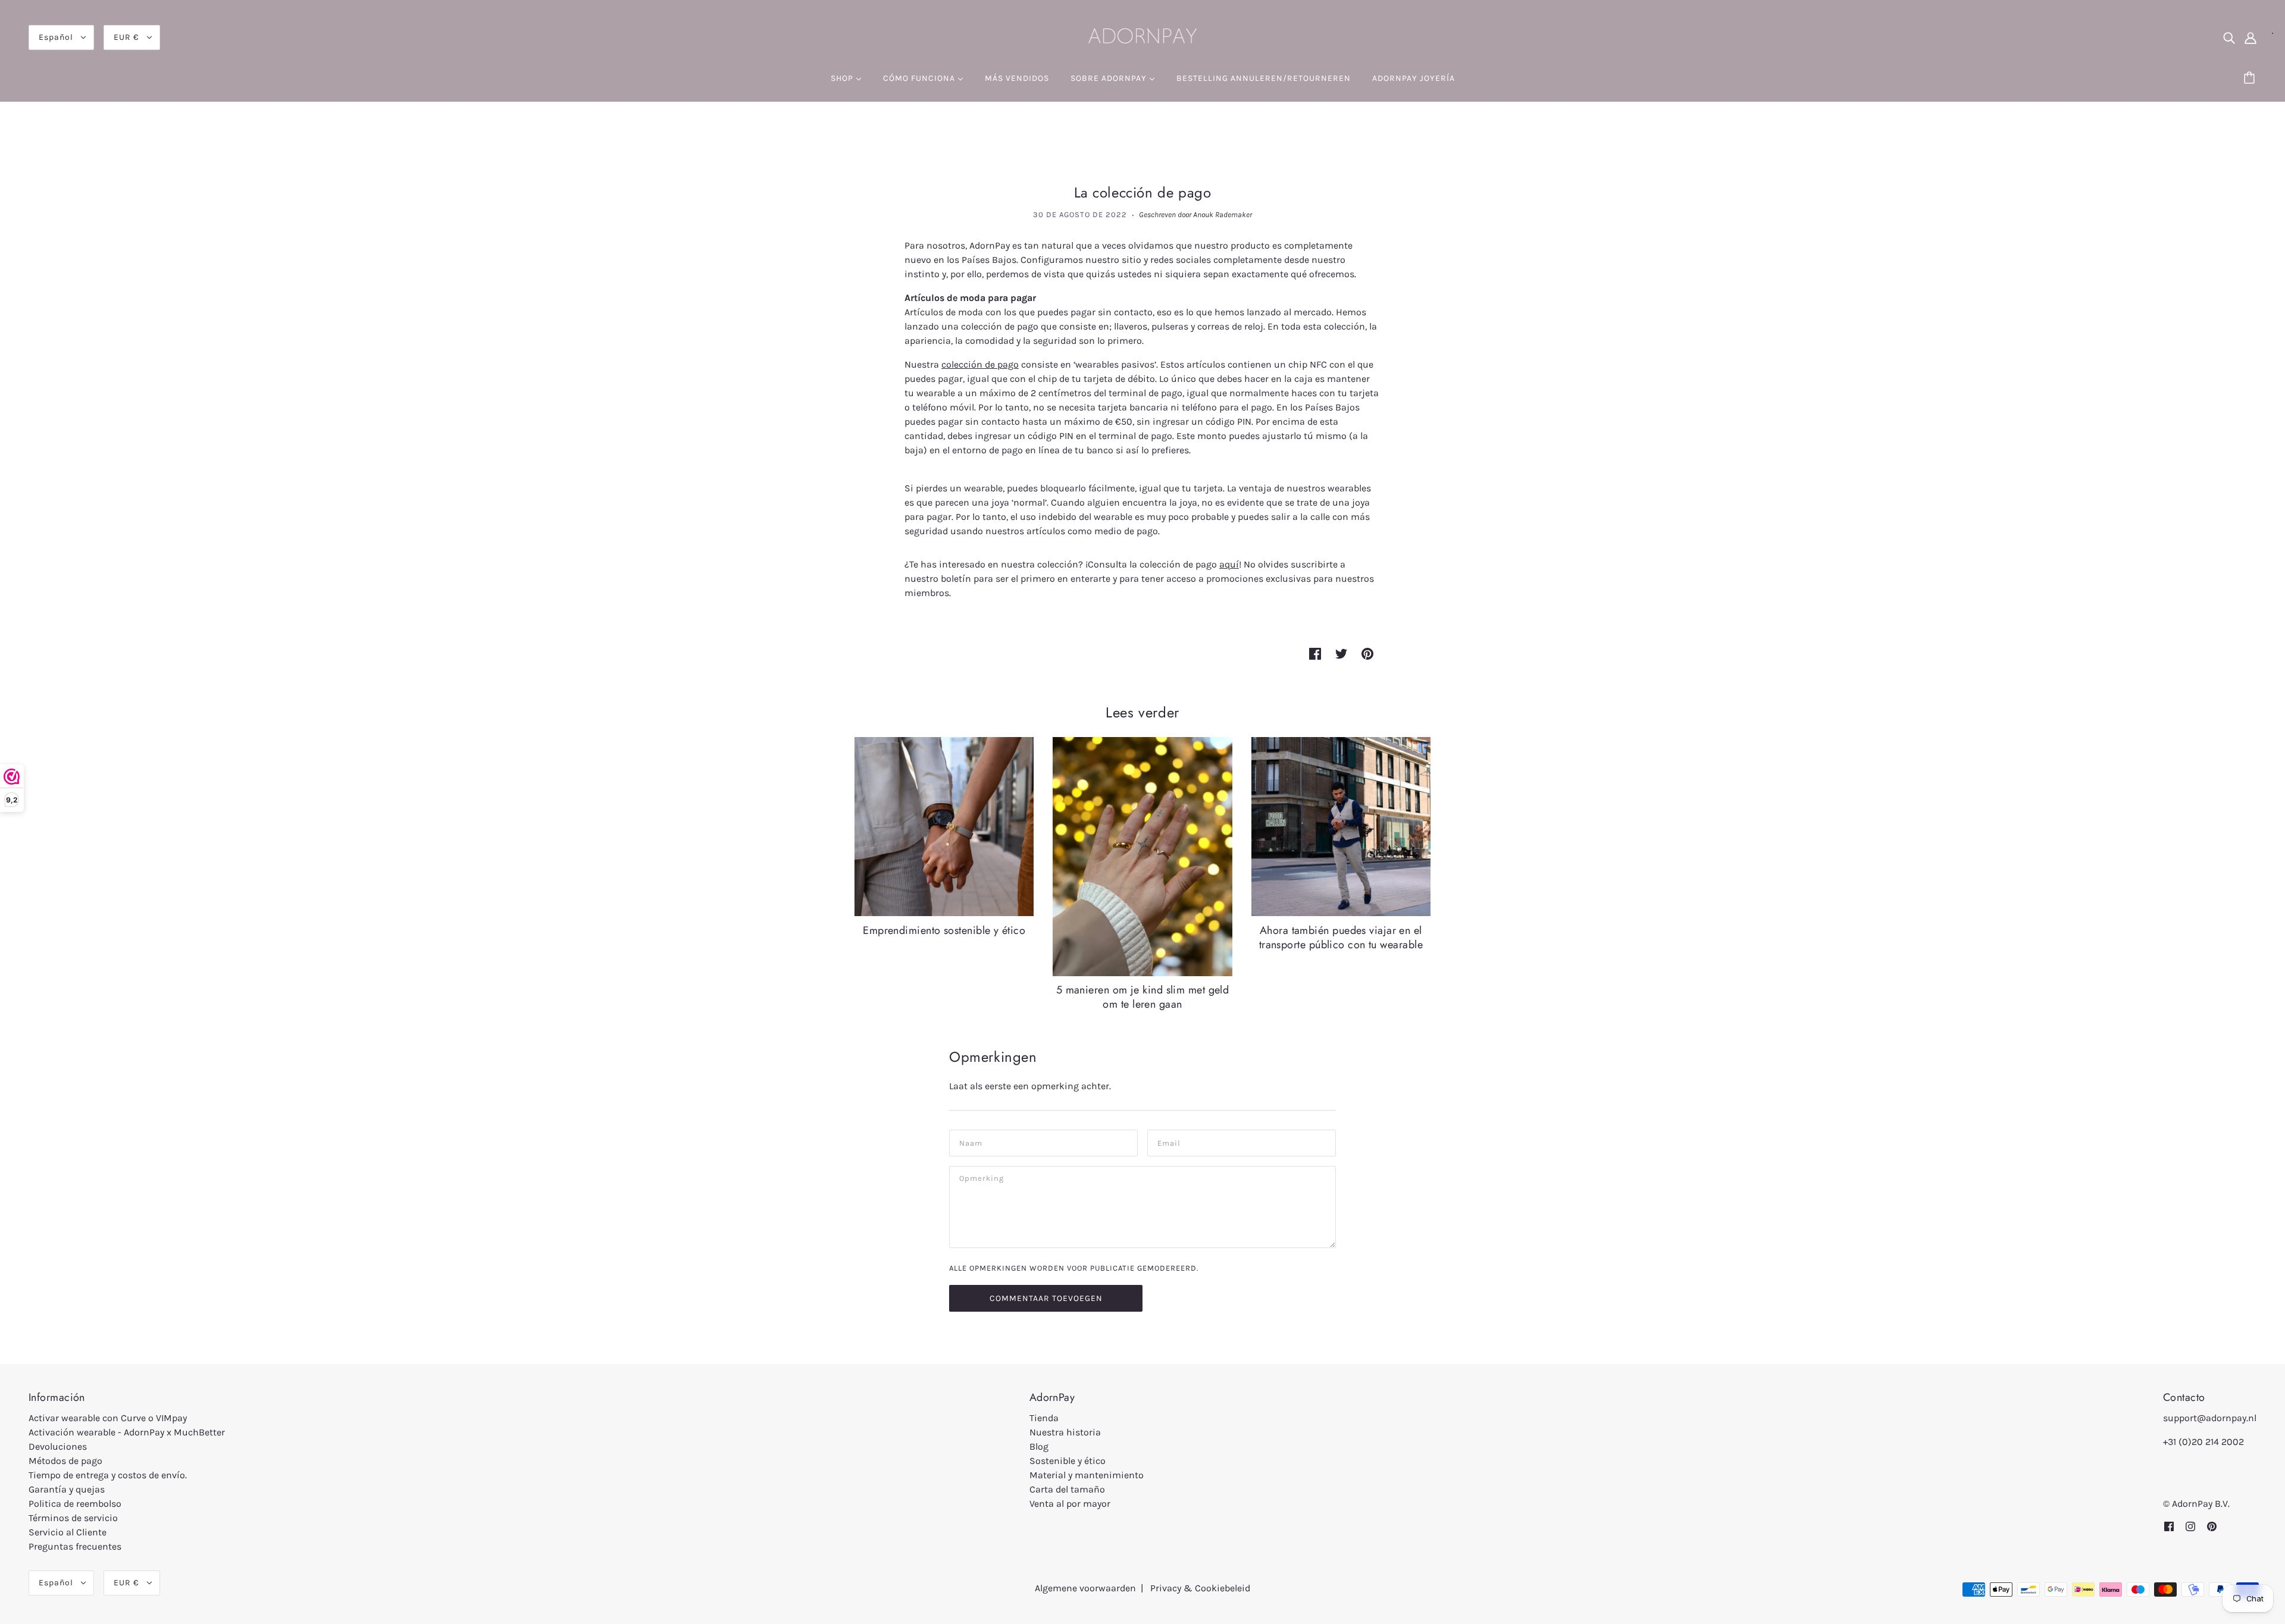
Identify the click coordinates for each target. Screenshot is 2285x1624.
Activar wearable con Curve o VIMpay (108, 1418)
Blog (1039, 1446)
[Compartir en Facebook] (1315, 653)
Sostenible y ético (1068, 1461)
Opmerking (982, 1178)
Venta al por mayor (1070, 1504)
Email (1169, 1142)
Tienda (1044, 1418)
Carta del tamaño (1067, 1489)
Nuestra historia (1065, 1432)
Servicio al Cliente (68, 1532)
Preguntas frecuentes (75, 1546)
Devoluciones (58, 1446)
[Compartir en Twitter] (1341, 653)
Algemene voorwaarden (1085, 1588)
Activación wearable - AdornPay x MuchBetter (127, 1432)
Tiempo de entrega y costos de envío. (108, 1475)
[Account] (2250, 37)
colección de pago (980, 364)
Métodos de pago (65, 1461)
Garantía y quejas (67, 1489)
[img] (2229, 37)
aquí (1229, 564)
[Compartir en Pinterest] (1367, 653)
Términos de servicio (73, 1518)
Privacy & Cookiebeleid (1200, 1588)
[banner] (1142, 36)
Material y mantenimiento (1087, 1475)
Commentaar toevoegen (1046, 1298)
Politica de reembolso (75, 1504)
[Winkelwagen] (2251, 79)
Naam (970, 1142)
